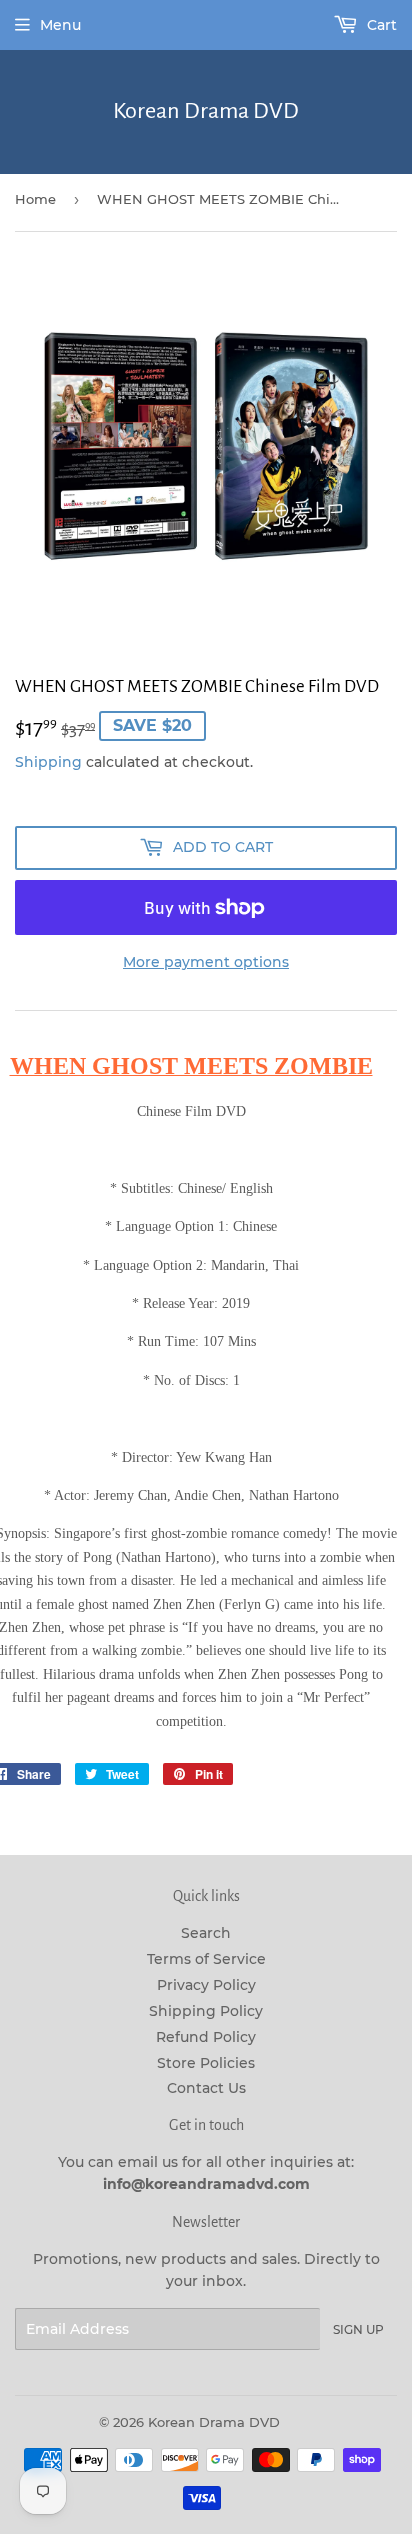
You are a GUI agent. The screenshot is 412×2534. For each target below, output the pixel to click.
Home (35, 199)
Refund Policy (206, 2037)
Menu (60, 25)
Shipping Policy (206, 2011)
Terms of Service (206, 1959)
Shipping (48, 762)
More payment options (206, 962)
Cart (380, 25)
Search (206, 1933)
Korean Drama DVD (206, 111)
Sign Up (358, 2329)
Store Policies (206, 2063)
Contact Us (206, 2088)
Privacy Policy (206, 1985)
